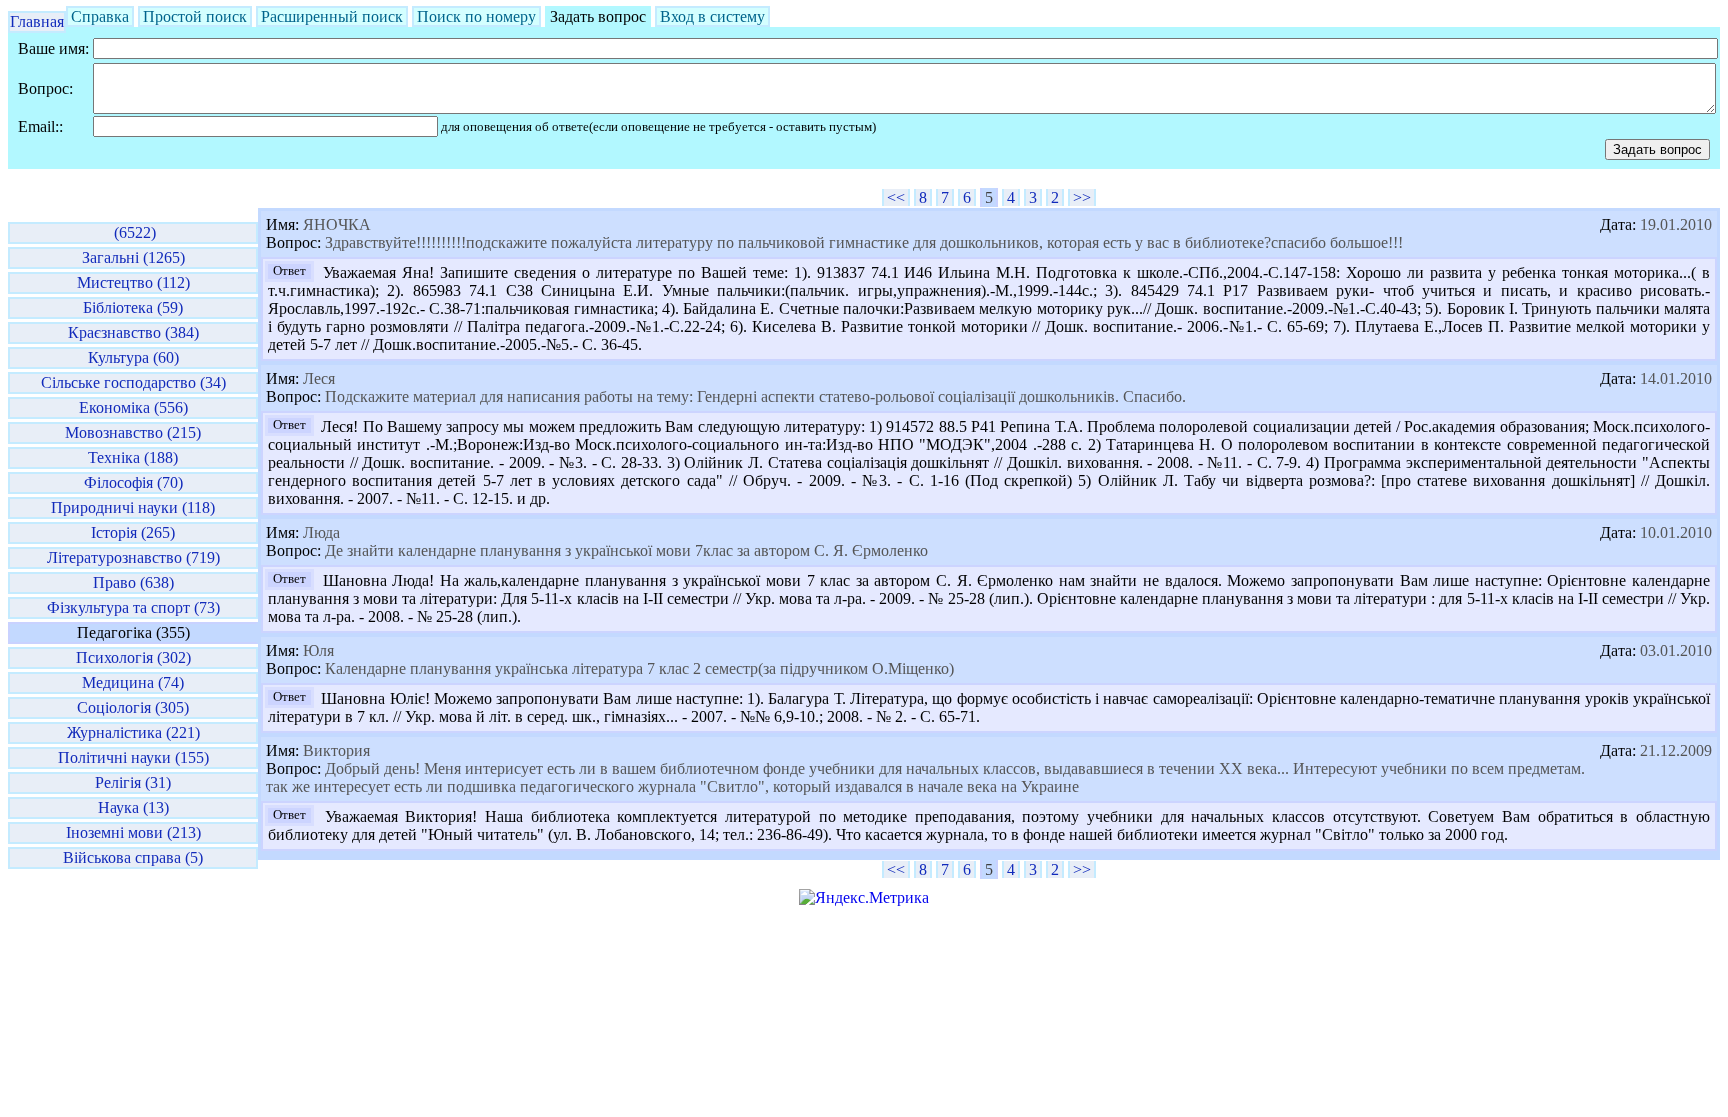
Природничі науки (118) (133, 507)
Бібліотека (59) (133, 307)
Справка (100, 16)
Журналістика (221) (133, 732)
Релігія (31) (133, 782)
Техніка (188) (133, 457)
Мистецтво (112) (133, 282)
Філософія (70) (133, 482)
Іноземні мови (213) (133, 832)
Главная (37, 21)
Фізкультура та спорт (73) (133, 607)
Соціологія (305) (133, 707)
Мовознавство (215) (133, 432)
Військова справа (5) (133, 857)
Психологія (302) (133, 657)
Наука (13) (133, 807)
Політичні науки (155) (133, 757)
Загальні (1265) (133, 257)
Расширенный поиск (332, 16)
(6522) (133, 232)
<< (896, 197)
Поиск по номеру (476, 16)
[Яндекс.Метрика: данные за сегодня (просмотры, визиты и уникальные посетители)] (864, 898)
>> (1082, 197)
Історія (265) (133, 532)
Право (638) (133, 582)
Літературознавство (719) (133, 557)
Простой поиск (195, 16)
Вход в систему (712, 16)
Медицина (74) (133, 682)
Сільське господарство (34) (133, 382)
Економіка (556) (133, 407)
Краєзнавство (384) (133, 332)
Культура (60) (133, 357)
